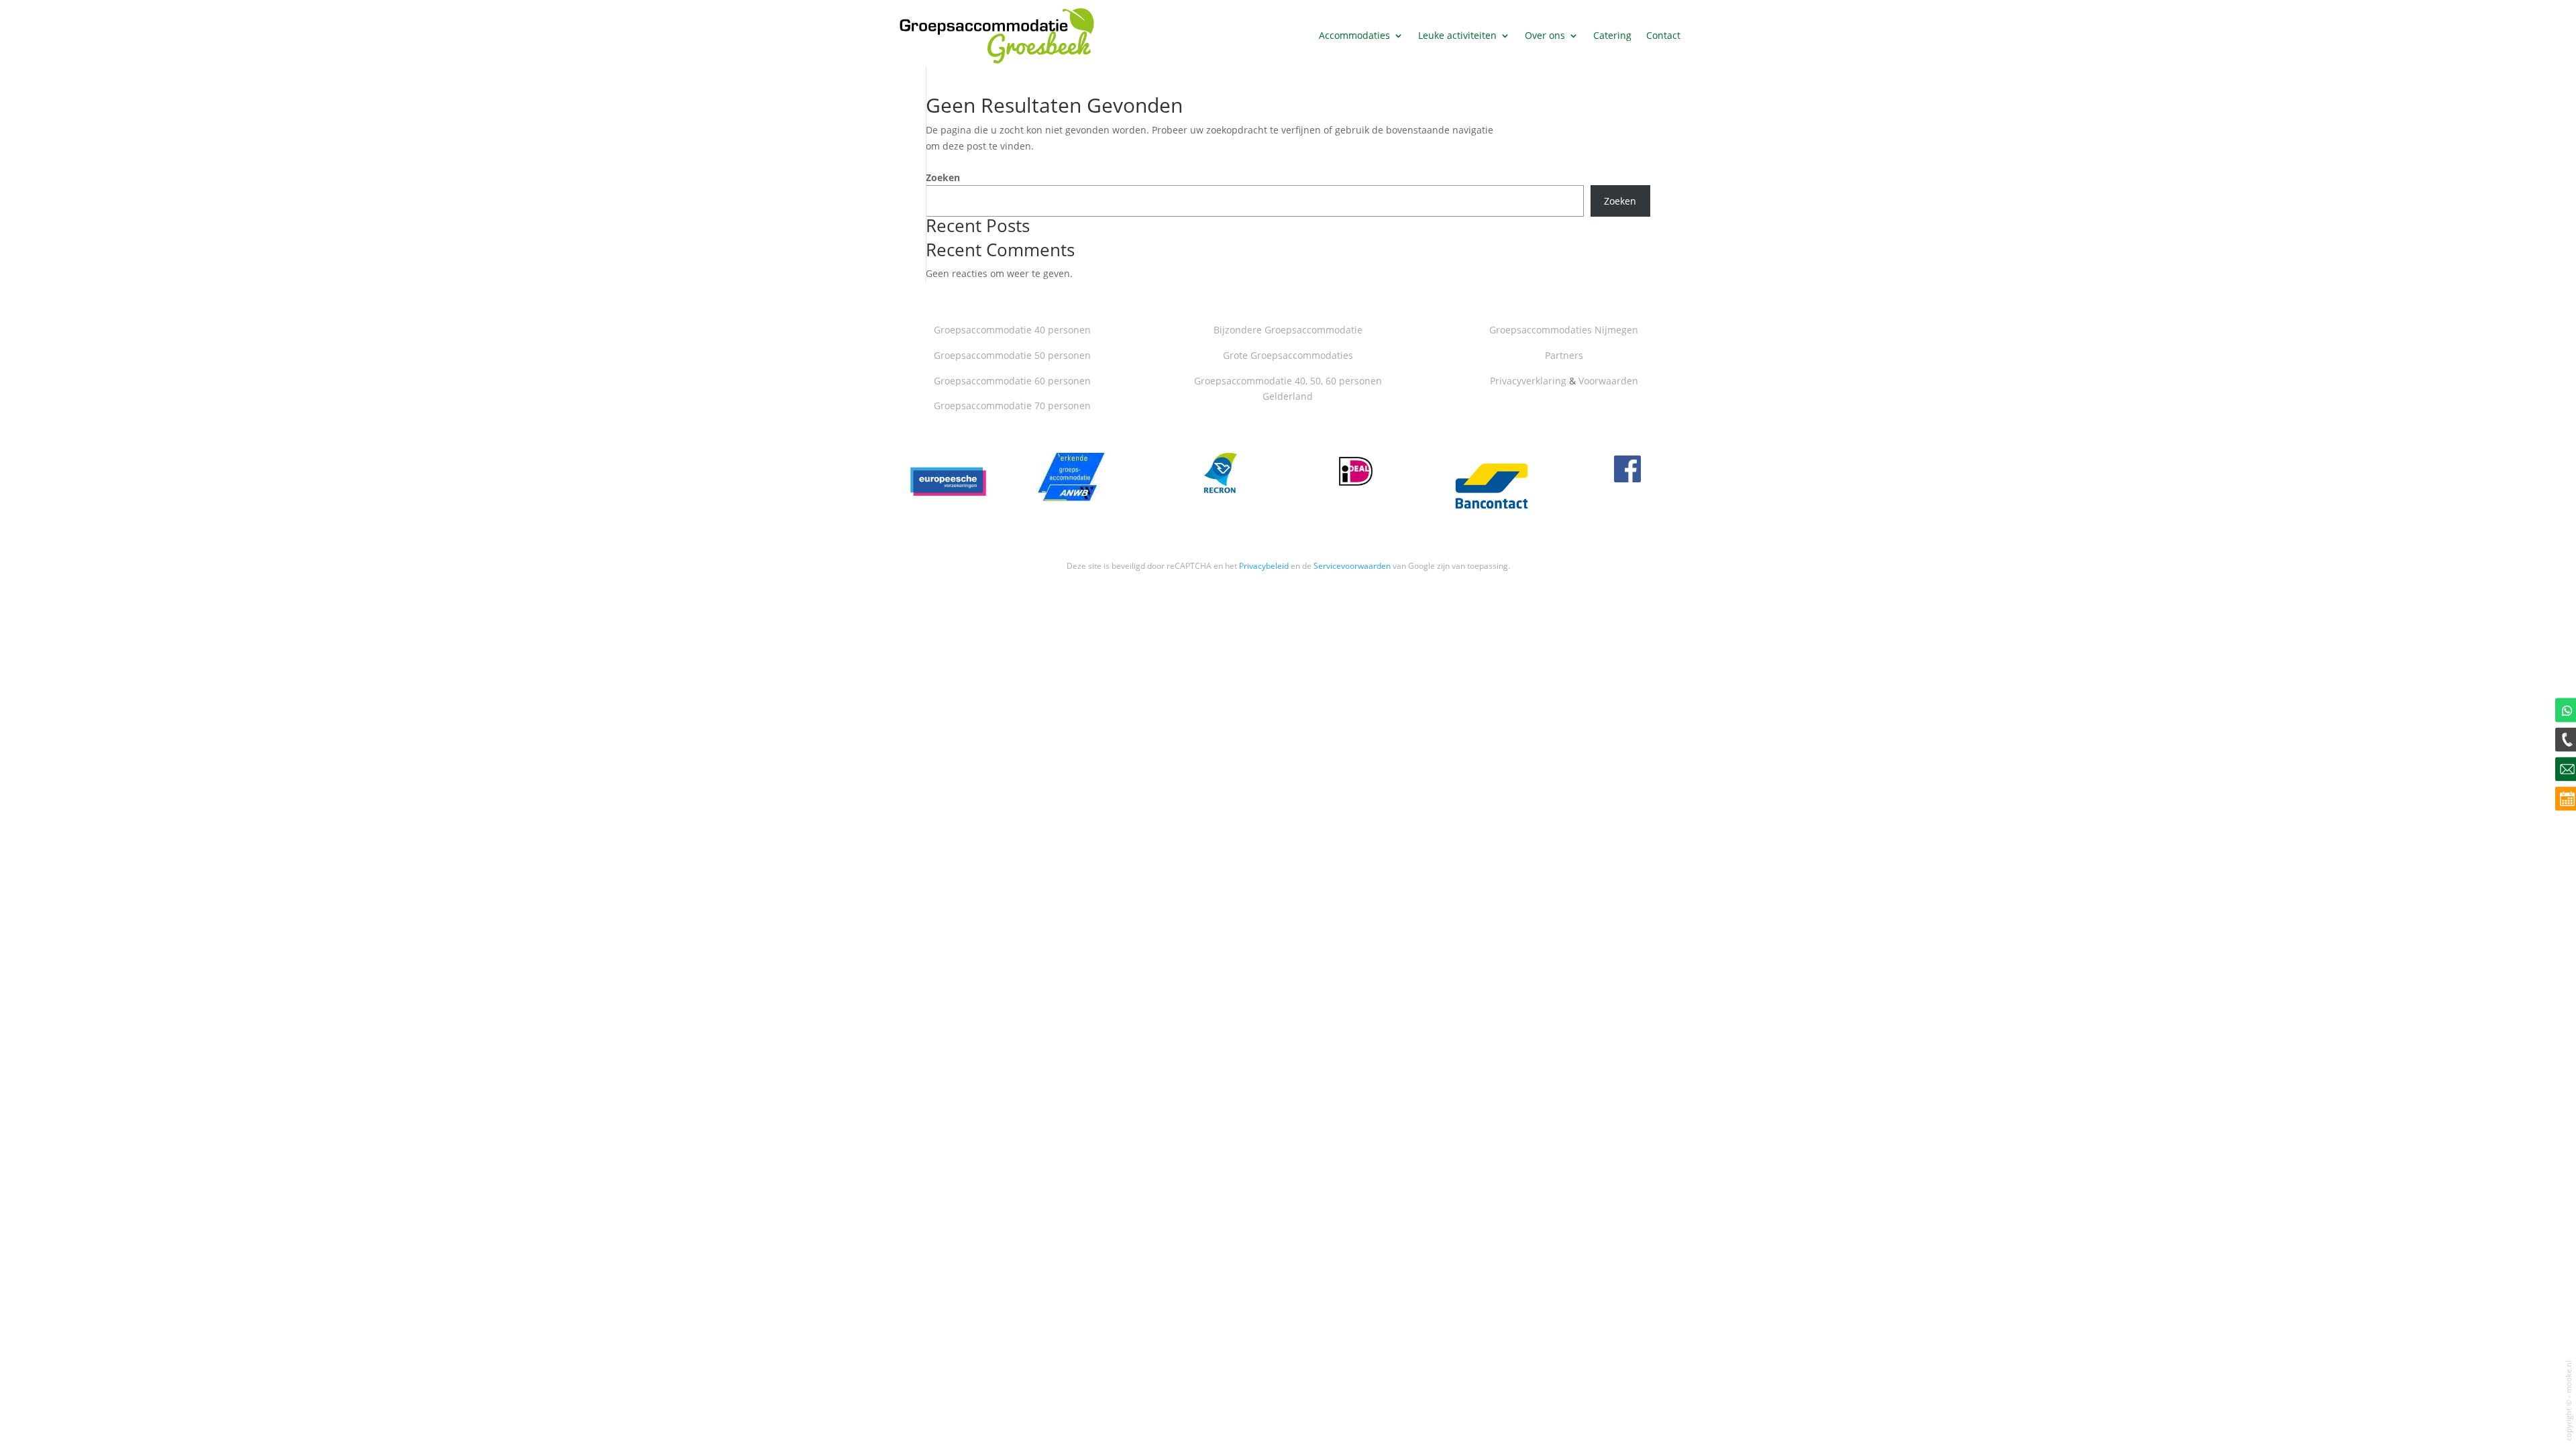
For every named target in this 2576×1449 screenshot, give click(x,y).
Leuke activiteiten (1457, 35)
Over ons (1545, 35)
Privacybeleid (1264, 566)
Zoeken (943, 177)
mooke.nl (2569, 1377)
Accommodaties (1354, 35)
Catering (1612, 35)
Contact (1663, 35)
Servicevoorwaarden (1352, 566)
